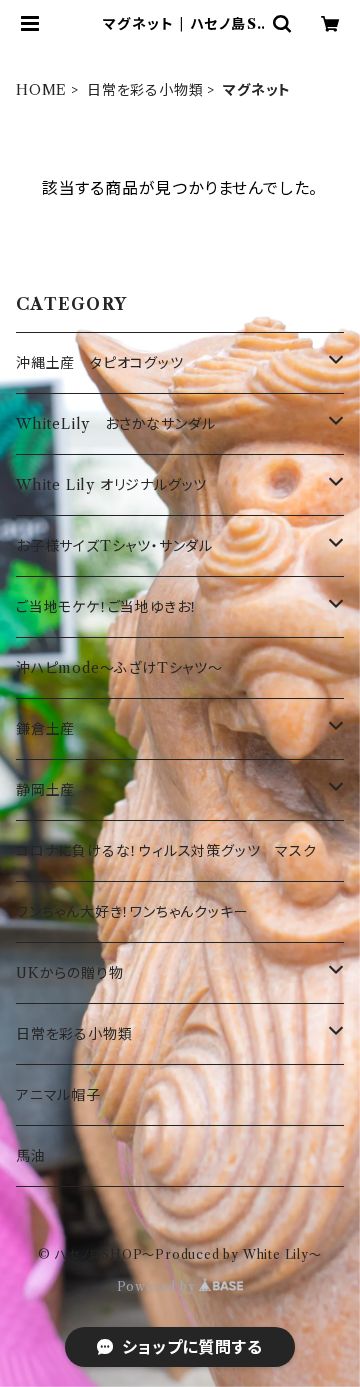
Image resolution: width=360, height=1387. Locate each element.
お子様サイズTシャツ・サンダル (114, 546)
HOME (41, 90)
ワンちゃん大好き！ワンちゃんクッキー (132, 912)
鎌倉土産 (45, 729)
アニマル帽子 (58, 1095)
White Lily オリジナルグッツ (111, 485)
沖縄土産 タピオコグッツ (100, 363)
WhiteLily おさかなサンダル (115, 424)
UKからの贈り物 (69, 973)
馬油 (31, 1156)
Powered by (158, 1286)
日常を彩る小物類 (145, 90)
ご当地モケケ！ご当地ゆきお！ (107, 607)
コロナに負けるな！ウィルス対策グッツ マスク (166, 851)
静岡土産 (45, 790)
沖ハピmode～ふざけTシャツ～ (119, 668)
